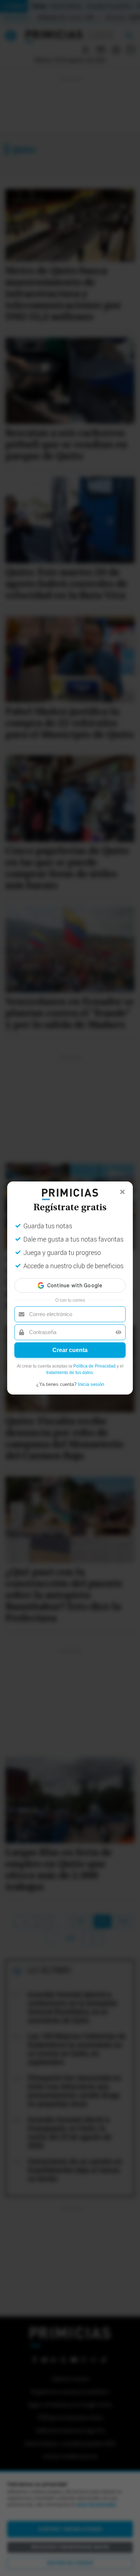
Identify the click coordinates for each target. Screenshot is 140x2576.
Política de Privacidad (94, 1366)
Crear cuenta (70, 1350)
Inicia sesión (91, 1384)
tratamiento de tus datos (70, 1373)
